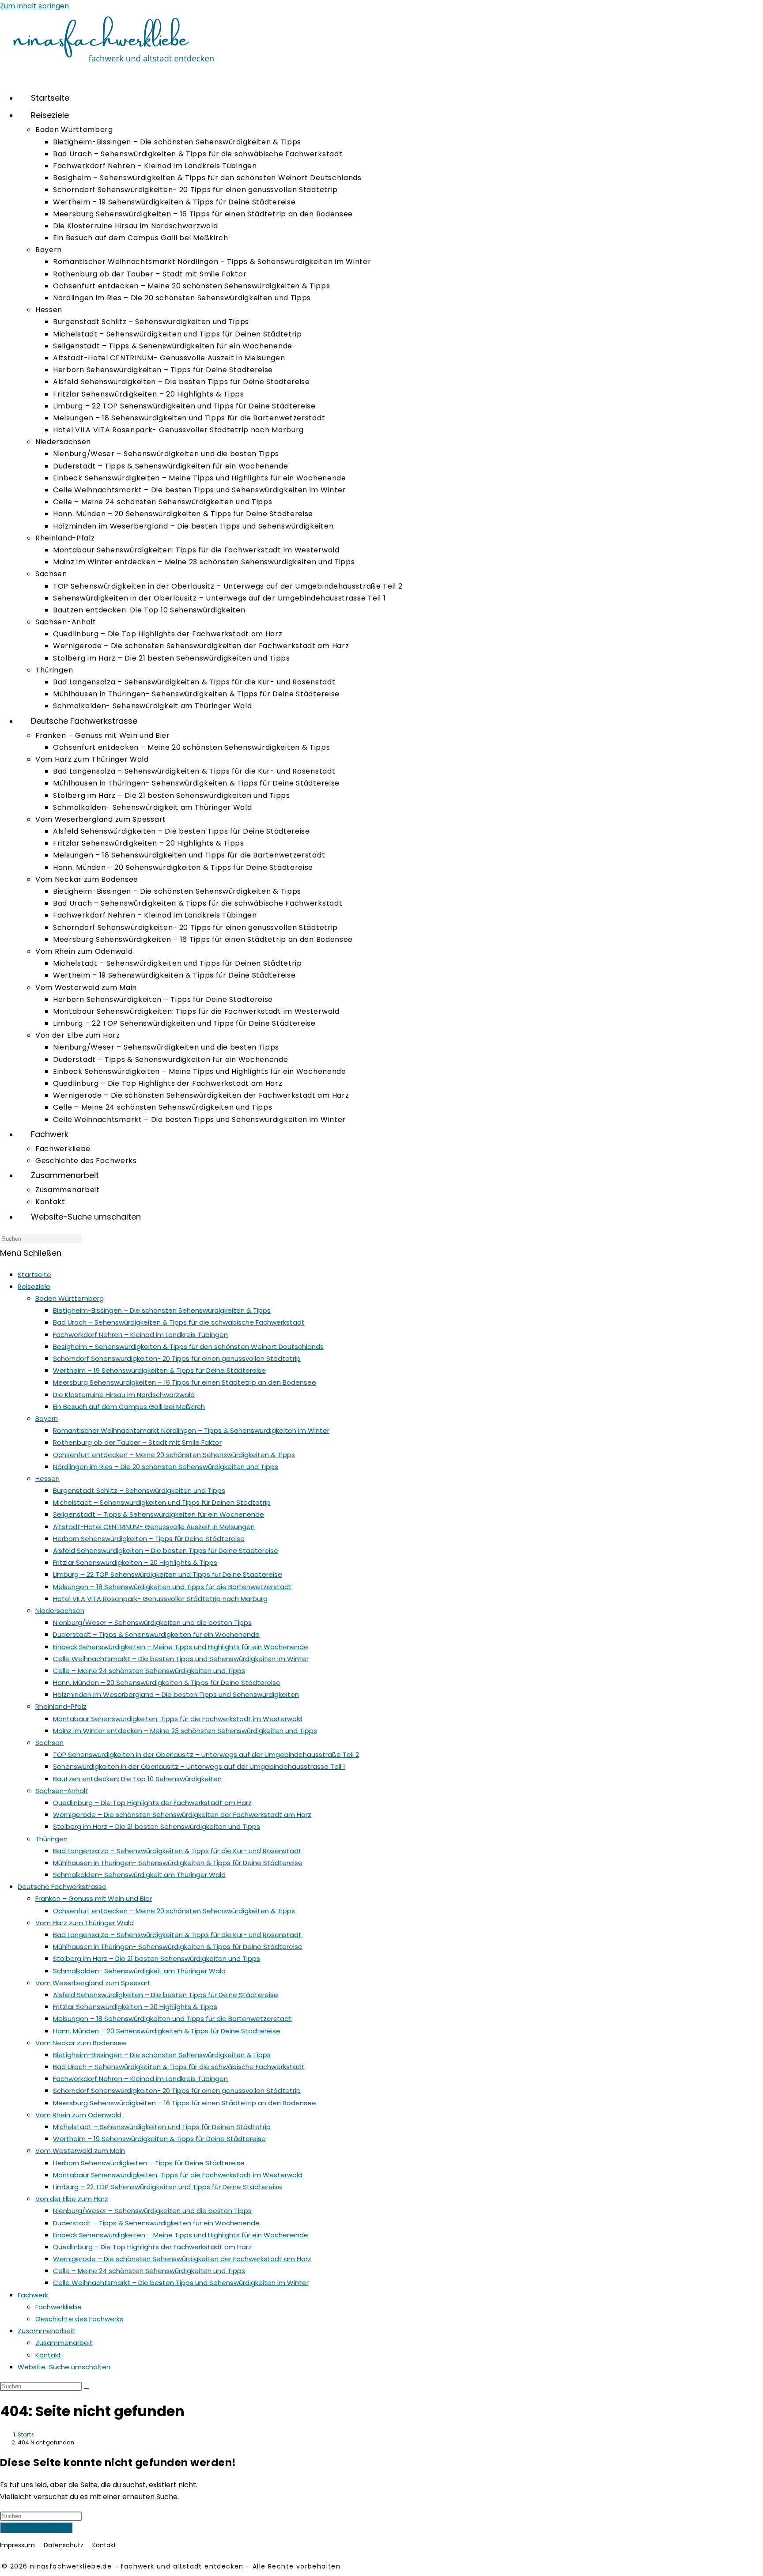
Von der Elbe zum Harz (72, 2199)
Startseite (34, 1275)
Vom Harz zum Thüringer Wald (85, 1923)
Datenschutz (67, 2545)
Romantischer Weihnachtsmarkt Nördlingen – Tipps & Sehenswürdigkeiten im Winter (191, 1430)
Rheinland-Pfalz (61, 1706)
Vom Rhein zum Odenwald (78, 2115)
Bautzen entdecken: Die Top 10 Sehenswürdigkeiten (137, 1779)
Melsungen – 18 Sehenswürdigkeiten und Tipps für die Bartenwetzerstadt (172, 1587)
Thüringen (51, 1839)
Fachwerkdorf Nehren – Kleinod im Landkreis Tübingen (140, 1335)
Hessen (47, 1479)
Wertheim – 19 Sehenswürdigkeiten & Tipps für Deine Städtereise (159, 1370)
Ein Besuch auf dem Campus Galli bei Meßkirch (129, 1407)
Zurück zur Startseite (36, 2528)
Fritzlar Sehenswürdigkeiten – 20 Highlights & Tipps (135, 1562)
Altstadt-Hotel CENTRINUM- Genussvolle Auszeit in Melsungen (154, 1527)
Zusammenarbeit (46, 2331)
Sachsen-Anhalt (62, 1791)
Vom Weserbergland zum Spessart (93, 1983)
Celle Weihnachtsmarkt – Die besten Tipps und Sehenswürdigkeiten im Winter (181, 1659)
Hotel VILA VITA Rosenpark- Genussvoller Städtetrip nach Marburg (160, 1599)
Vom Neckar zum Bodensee (81, 2043)
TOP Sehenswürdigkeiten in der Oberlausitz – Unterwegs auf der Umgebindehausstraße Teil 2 (206, 1754)
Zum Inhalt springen (34, 6)
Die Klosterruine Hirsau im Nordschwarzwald (124, 1395)
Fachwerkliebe (59, 2307)
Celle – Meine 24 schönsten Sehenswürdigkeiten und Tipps (149, 1671)
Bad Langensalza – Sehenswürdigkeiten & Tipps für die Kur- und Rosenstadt (177, 1851)
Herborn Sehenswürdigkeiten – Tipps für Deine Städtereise (149, 1539)
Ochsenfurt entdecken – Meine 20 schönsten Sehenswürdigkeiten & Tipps (174, 1455)
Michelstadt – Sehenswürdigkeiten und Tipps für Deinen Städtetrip (162, 1502)
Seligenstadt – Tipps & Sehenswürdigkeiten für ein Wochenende (159, 1514)
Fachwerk (33, 2295)
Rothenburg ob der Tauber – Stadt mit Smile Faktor (137, 1442)
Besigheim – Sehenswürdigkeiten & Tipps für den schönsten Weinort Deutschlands (188, 1347)
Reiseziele (34, 1286)
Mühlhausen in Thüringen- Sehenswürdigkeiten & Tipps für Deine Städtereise (178, 1863)
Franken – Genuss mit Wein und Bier (94, 1898)
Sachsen (49, 1743)
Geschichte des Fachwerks (79, 2319)
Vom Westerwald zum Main (80, 2151)
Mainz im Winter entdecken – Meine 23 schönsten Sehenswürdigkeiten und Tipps (185, 1731)
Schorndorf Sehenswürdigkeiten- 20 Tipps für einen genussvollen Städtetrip (177, 1358)
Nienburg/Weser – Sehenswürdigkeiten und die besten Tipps (152, 1622)
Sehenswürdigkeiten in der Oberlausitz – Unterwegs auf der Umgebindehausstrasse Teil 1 (199, 1766)
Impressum (22, 2545)
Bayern (47, 1418)
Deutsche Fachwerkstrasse (62, 1887)
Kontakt (48, 2355)
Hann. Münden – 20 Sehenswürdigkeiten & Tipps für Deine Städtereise (167, 1683)
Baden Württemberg (70, 1298)
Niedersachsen (60, 1611)
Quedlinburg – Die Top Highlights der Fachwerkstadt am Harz (152, 1803)
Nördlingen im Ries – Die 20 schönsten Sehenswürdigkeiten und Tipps (166, 1467)
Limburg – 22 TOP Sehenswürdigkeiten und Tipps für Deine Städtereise (168, 1574)
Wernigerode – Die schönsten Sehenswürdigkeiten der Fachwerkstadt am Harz (182, 1815)
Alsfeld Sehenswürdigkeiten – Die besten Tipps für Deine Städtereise (166, 1551)
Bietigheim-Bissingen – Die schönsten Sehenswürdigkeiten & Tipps (162, 1310)
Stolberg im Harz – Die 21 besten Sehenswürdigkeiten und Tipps (157, 1826)
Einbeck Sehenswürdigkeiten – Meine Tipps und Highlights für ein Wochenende (181, 1647)
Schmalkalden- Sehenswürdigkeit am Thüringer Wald (139, 1875)
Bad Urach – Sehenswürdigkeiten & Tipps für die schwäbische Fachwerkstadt (179, 1322)
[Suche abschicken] (87, 2388)
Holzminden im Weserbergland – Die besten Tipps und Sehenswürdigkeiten (176, 1694)
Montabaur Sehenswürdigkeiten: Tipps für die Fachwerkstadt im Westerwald (178, 1719)
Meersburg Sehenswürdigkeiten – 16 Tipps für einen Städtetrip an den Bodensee (185, 1382)
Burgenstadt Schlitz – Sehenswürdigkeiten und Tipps (139, 1490)
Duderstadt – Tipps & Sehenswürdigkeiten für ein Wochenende (156, 1634)
